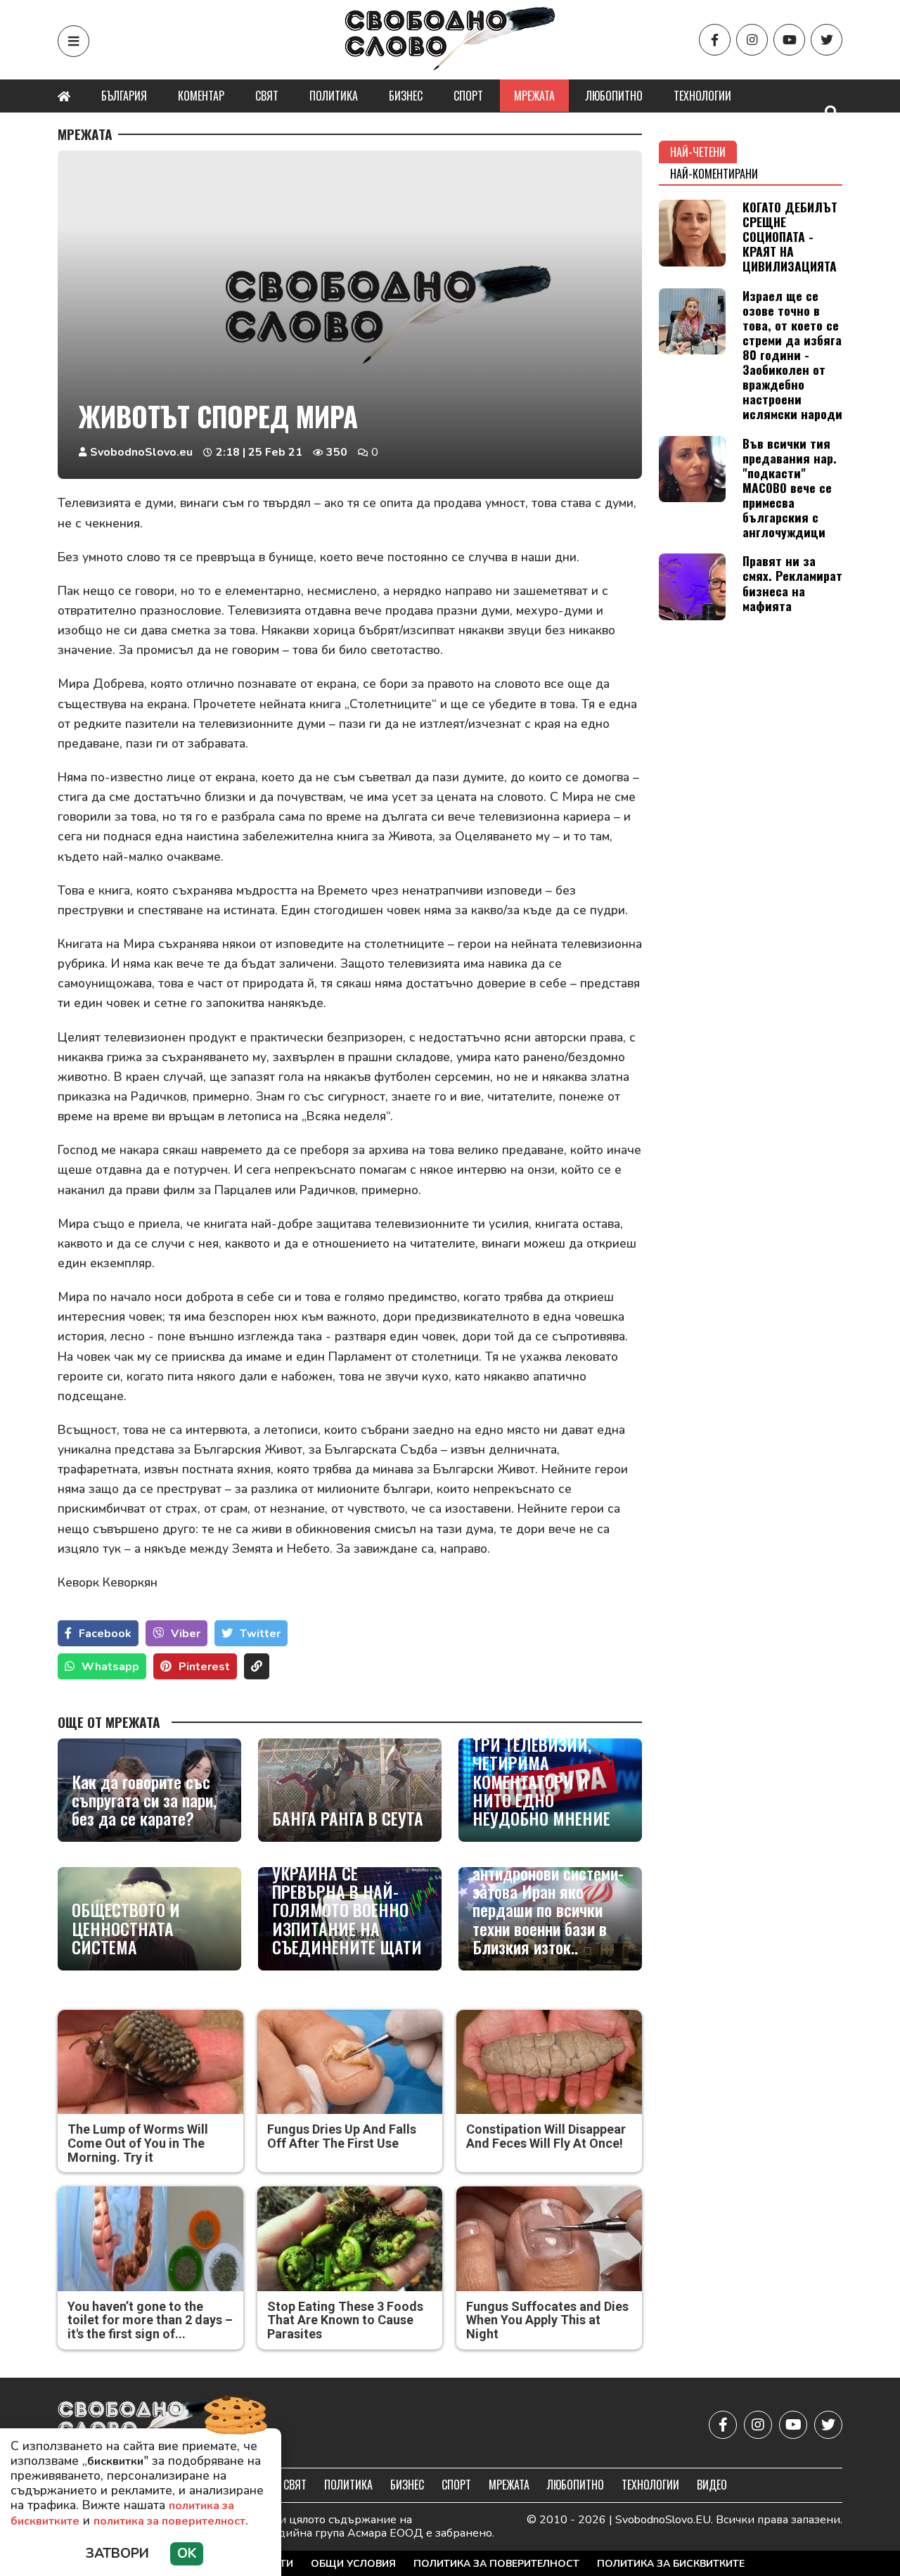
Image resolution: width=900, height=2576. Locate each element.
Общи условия (353, 2564)
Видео (712, 2485)
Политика (334, 96)
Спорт (468, 96)
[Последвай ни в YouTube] (789, 40)
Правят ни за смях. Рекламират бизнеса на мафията (792, 583)
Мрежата (534, 96)
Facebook (105, 1634)
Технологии (702, 96)
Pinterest (204, 1667)
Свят (267, 96)
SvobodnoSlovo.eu (141, 452)
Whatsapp (110, 1667)
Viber (186, 1634)
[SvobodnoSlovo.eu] (140, 2424)
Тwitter (260, 1634)
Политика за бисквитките (671, 2564)
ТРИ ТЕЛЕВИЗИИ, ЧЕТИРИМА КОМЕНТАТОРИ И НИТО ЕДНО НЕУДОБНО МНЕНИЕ (541, 1781)
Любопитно (614, 96)
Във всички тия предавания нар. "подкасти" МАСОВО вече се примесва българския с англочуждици (790, 488)
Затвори (117, 2553)
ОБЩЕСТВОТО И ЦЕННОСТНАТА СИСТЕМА (126, 1928)
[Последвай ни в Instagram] (752, 40)
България (124, 96)
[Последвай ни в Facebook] (715, 40)
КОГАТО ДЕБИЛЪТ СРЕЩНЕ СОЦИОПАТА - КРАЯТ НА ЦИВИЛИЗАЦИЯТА (790, 236)
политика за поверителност (169, 2521)
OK (187, 2553)
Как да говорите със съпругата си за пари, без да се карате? (144, 1800)
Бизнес (406, 96)
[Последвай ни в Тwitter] (827, 40)
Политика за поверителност (496, 2564)
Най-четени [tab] (698, 152)
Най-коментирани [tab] (714, 174)
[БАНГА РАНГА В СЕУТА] (350, 1790)
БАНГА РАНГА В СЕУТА (348, 1818)
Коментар (201, 96)
